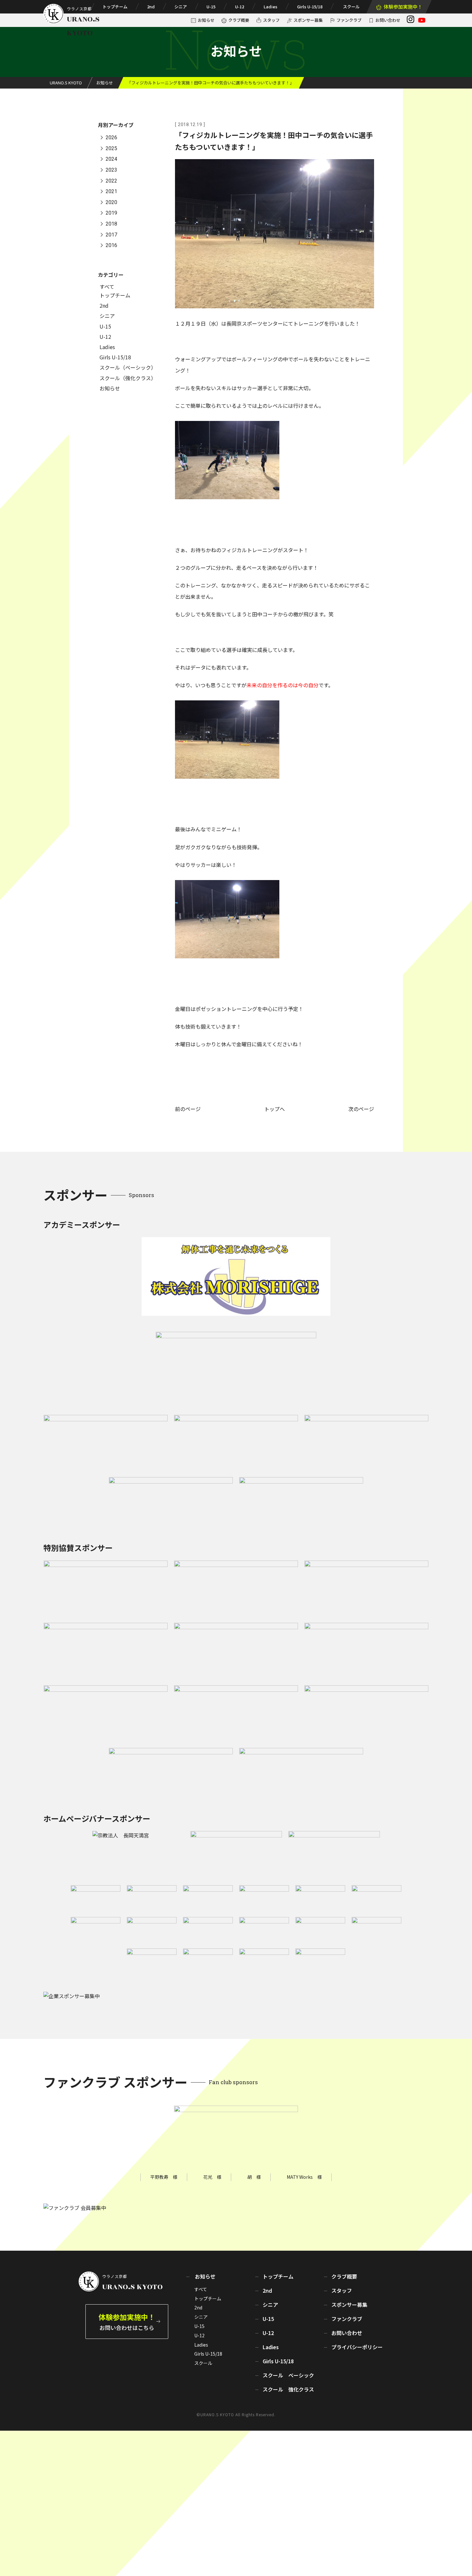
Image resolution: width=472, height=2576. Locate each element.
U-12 (240, 7)
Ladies (271, 7)
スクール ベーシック (288, 2375)
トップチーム (115, 7)
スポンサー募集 (308, 20)
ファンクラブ (349, 20)
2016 (111, 246)
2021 (111, 192)
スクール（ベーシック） (128, 367)
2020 (111, 202)
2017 (111, 235)
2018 (111, 224)
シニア (181, 7)
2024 (111, 159)
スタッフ (271, 20)
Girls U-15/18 (310, 7)
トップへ (275, 1109)
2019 (111, 213)
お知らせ (206, 20)
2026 (111, 138)
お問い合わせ (388, 20)
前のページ (188, 1109)
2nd (151, 7)
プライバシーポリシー (357, 2347)
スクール (351, 7)
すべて (107, 287)
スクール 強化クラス (288, 2389)
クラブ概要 (239, 20)
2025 (111, 148)
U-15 (211, 7)
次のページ (361, 1109)
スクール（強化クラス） (128, 378)
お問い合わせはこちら (127, 2321)
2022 (111, 181)
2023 (111, 170)
